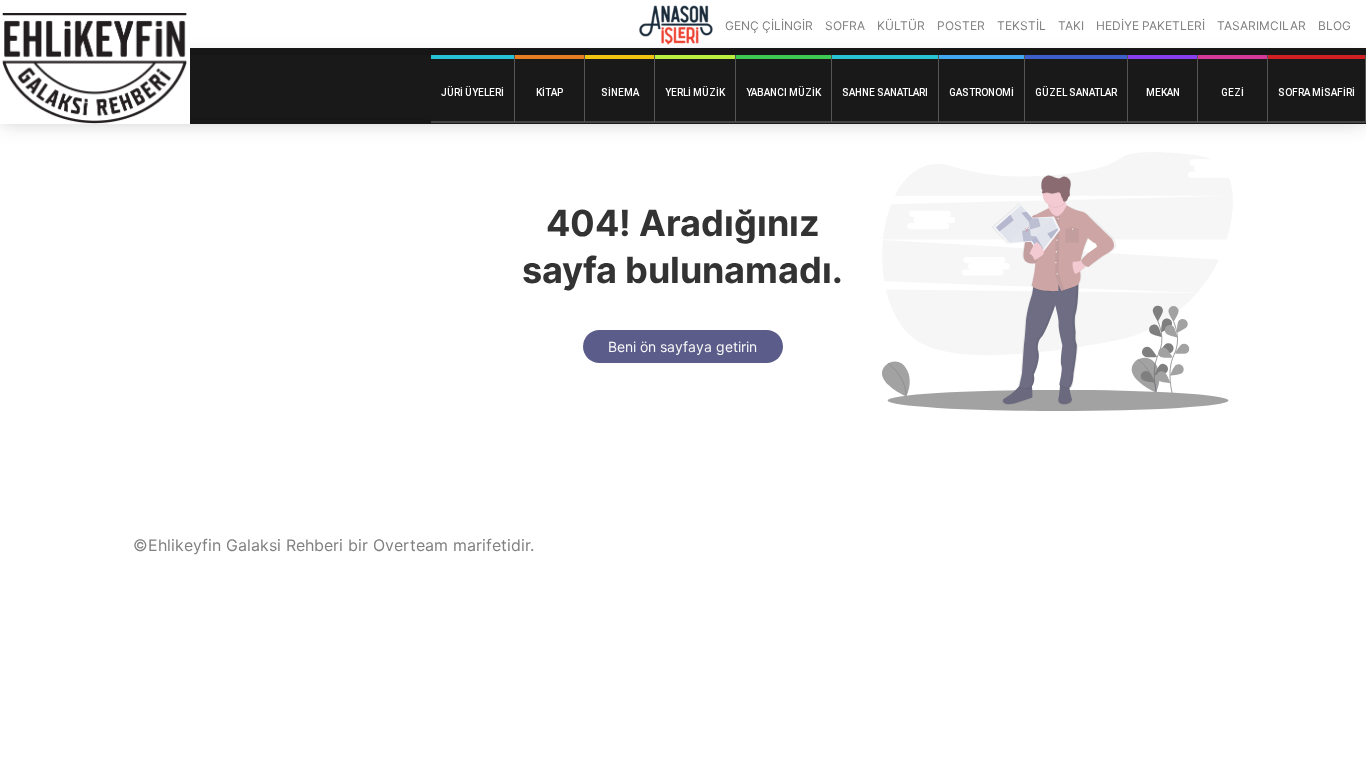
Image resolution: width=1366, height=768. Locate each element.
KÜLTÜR (901, 25)
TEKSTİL (1021, 25)
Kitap (549, 92)
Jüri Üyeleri (472, 92)
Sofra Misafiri (1316, 92)
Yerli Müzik (695, 92)
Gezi (1232, 92)
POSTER (961, 25)
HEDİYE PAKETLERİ (1150, 25)
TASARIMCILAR (1261, 25)
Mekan (1163, 92)
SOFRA (845, 25)
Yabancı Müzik (783, 92)
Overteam (410, 545)
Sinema (620, 92)
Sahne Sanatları (885, 92)
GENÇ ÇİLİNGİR (769, 25)
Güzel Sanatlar (1076, 92)
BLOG (1334, 25)
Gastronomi (981, 92)
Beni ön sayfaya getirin (682, 346)
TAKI (1071, 25)
